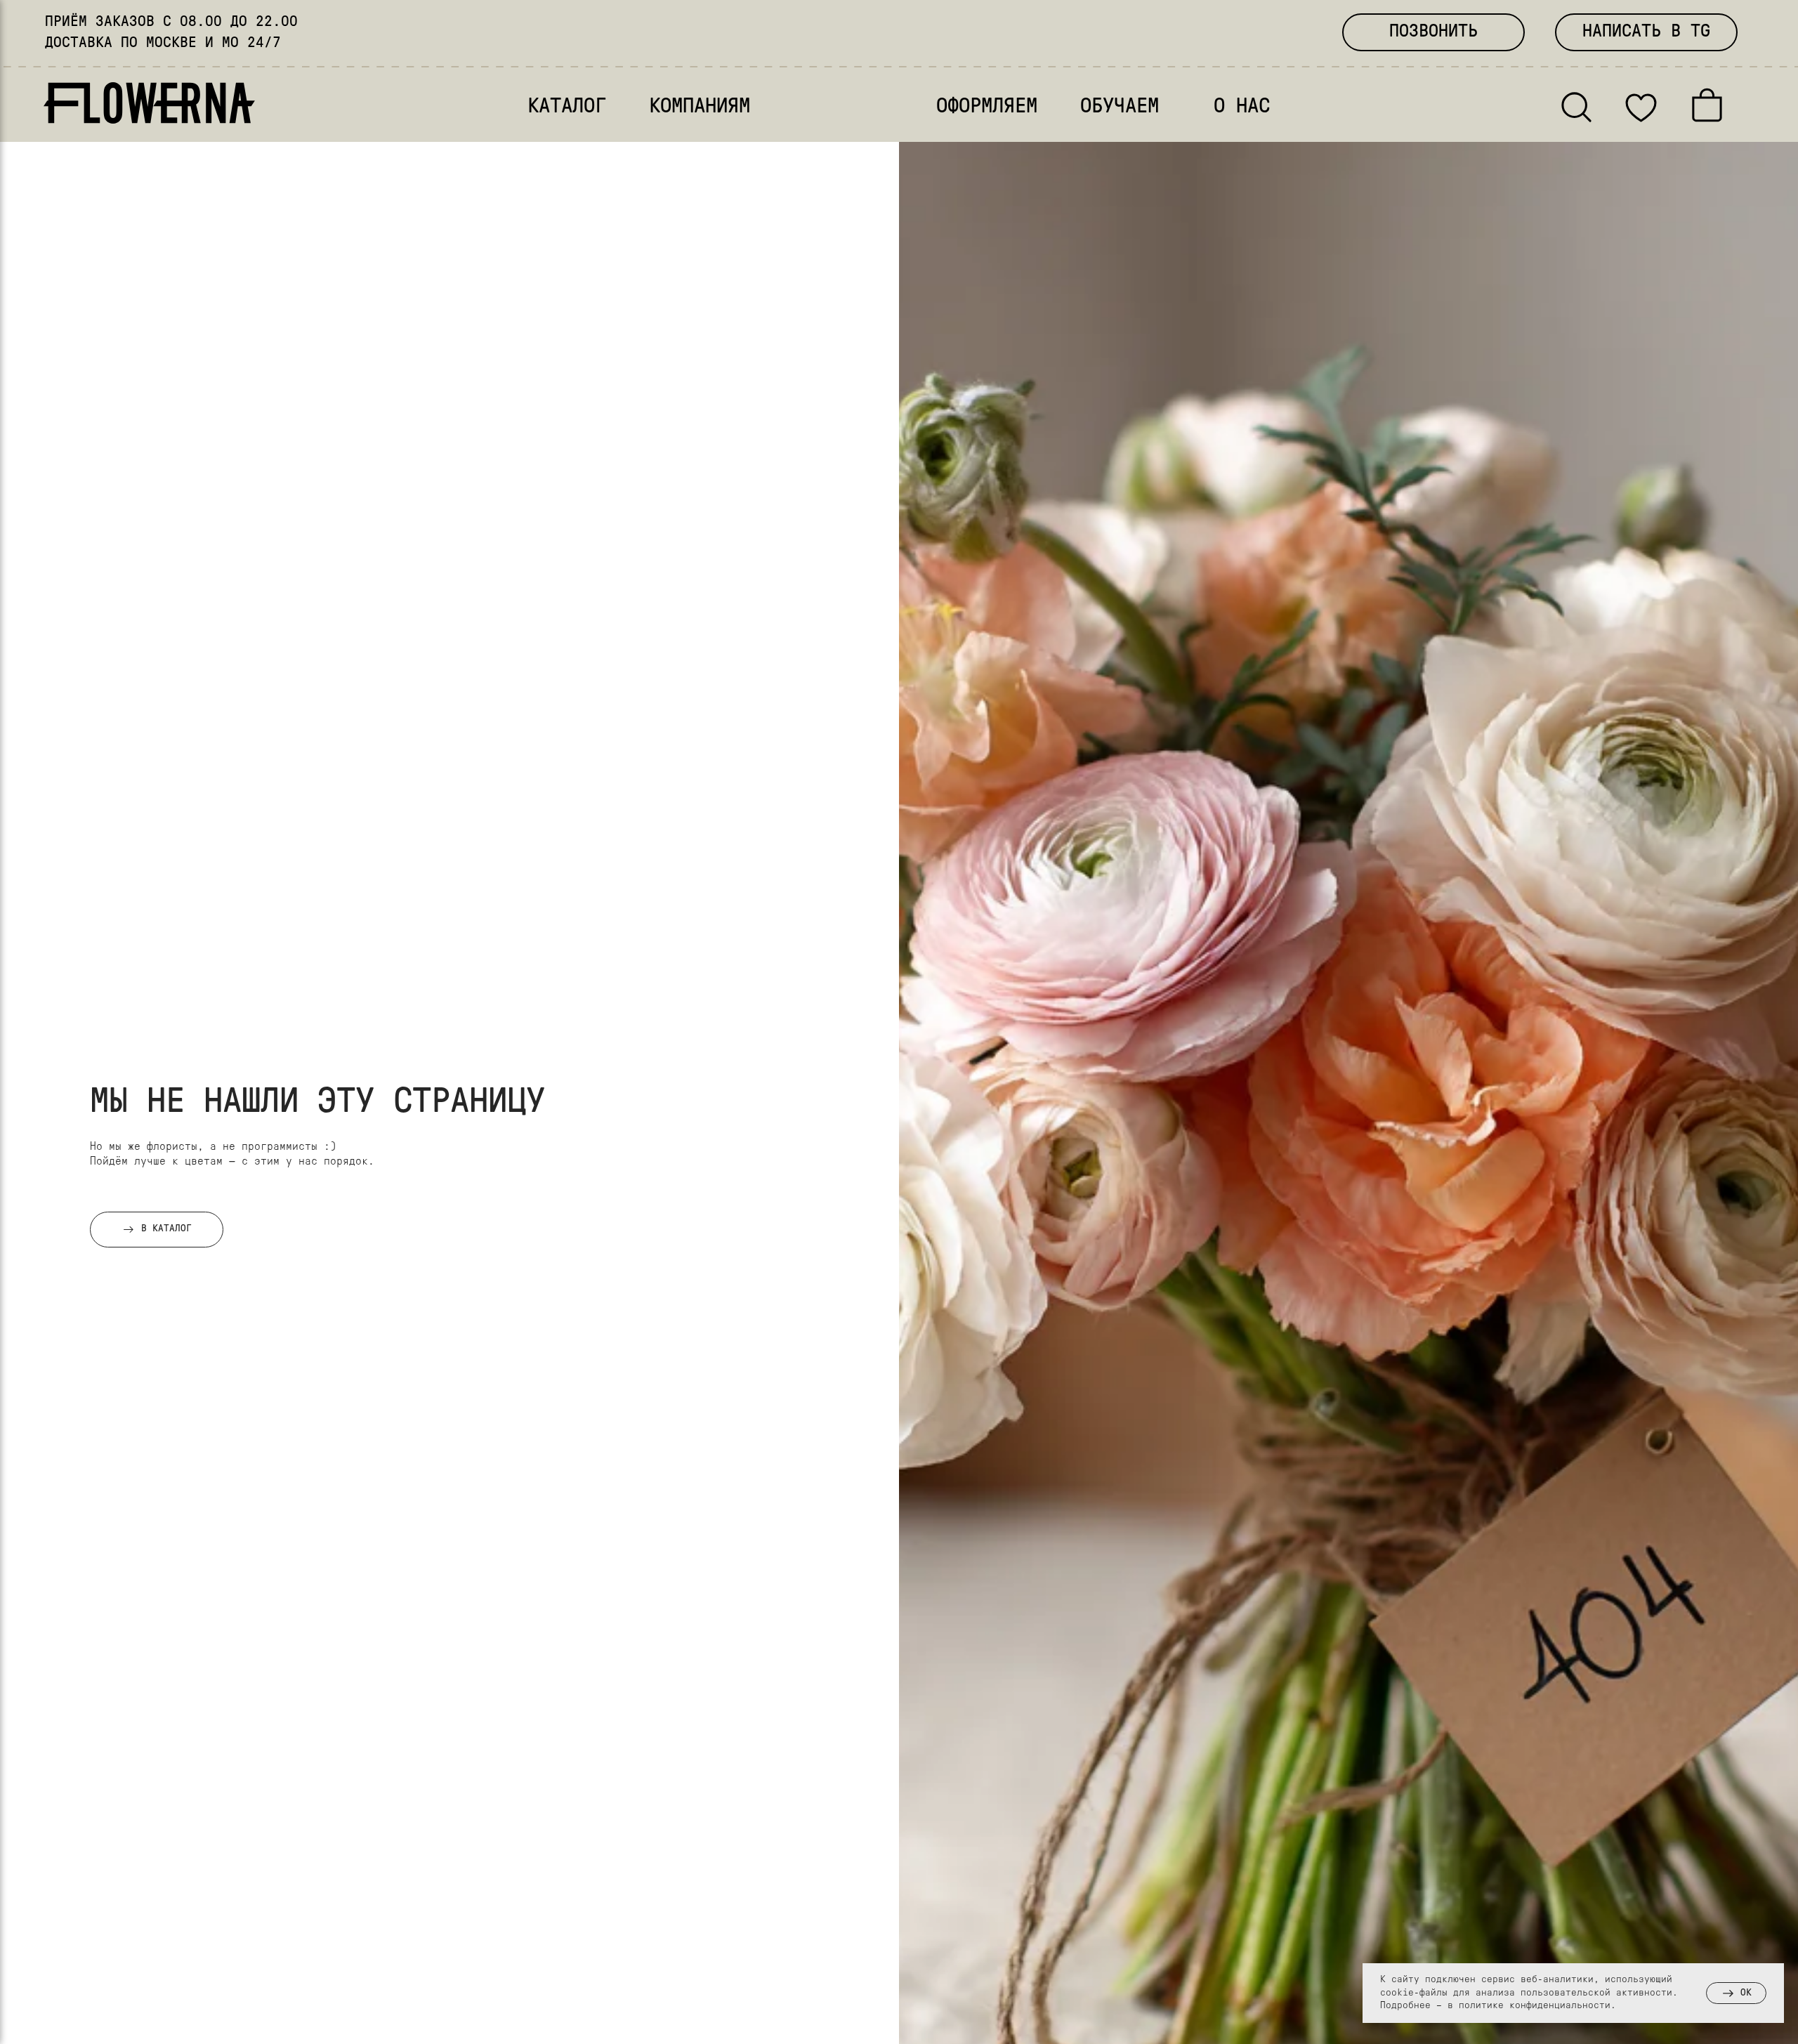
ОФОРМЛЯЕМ (987, 107)
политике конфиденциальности (1535, 2006)
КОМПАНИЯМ (700, 107)
